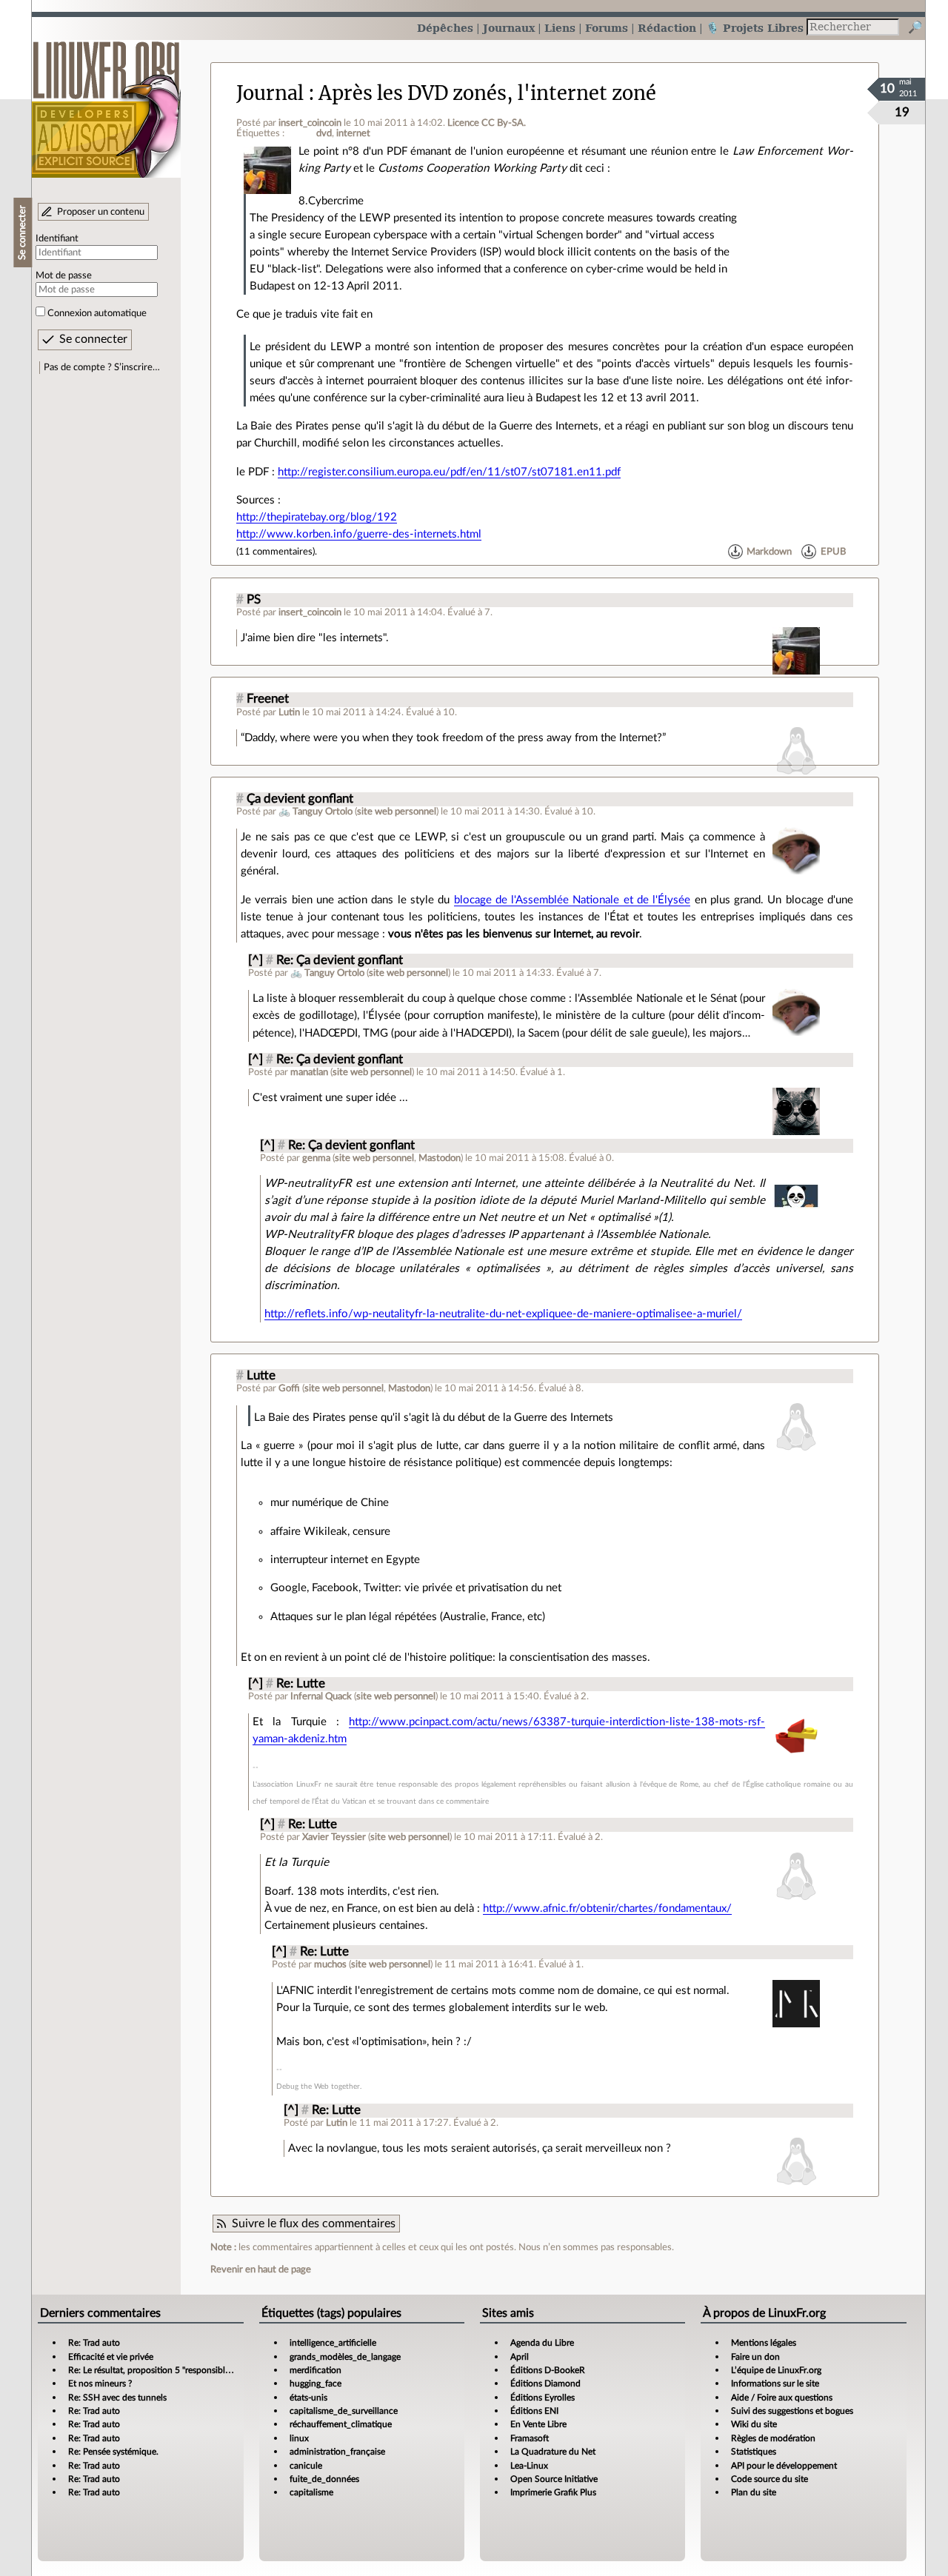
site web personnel (397, 812)
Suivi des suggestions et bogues (792, 2411)
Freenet (268, 699)
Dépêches (445, 28)
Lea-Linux (529, 2466)
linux (299, 2438)
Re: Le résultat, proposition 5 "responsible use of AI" (168, 2370)
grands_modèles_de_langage (345, 2357)
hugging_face (316, 2383)
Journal (270, 93)
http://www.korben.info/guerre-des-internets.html (359, 534)
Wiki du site (754, 2424)
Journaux (509, 28)
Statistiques (754, 2452)
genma (316, 1158)
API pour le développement (784, 2466)
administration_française (337, 2452)
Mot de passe (64, 275)
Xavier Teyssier (334, 1837)
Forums (607, 28)
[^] (256, 960)
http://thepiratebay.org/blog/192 (317, 517)
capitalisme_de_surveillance (344, 2411)
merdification (316, 2370)
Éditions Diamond (545, 2383)
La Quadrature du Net (553, 2452)
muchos (330, 1964)
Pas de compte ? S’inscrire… (102, 367)
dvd (324, 133)
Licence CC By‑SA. (487, 123)
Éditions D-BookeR (548, 2370)
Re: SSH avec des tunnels (117, 2398)
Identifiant (57, 238)
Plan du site (754, 2492)
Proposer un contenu (101, 212)
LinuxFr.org (106, 102)
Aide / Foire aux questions (782, 2398)
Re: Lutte (301, 1684)
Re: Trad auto (94, 2343)
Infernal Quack (321, 1696)
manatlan (309, 1072)
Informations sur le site (775, 2383)
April (520, 2357)
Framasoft (530, 2438)
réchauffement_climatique (341, 2424)
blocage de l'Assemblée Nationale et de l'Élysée (573, 900)
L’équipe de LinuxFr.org (776, 2370)
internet (353, 133)
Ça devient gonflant (300, 799)
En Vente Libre (538, 2424)
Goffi (289, 1388)
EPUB (833, 552)
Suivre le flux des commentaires (314, 2224)
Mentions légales (764, 2343)
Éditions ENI (534, 2411)
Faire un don (755, 2357)
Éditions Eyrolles (543, 2398)
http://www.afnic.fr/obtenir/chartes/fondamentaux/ (607, 1908)
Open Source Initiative (554, 2479)
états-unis (308, 2398)
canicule (306, 2466)
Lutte (261, 1376)
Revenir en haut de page (261, 2269)
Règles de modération (773, 2438)
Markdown (769, 552)
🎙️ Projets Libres (755, 28)
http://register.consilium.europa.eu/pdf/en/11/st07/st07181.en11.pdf (449, 472)
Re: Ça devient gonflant (340, 960)
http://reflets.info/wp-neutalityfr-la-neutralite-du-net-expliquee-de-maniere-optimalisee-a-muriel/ (503, 1314)
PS (254, 600)
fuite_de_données (324, 2479)
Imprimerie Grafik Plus (553, 2492)
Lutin (289, 712)
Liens (560, 28)
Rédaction (667, 28)
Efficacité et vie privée (111, 2357)
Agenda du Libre (542, 2343)
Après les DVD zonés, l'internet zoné (487, 93)
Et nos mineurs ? (100, 2383)
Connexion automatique (97, 313)
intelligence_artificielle (333, 2343)
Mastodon (440, 1158)
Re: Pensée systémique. (113, 2452)
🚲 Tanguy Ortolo (316, 812)
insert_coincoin (310, 123)
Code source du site (770, 2479)
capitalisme (311, 2492)
